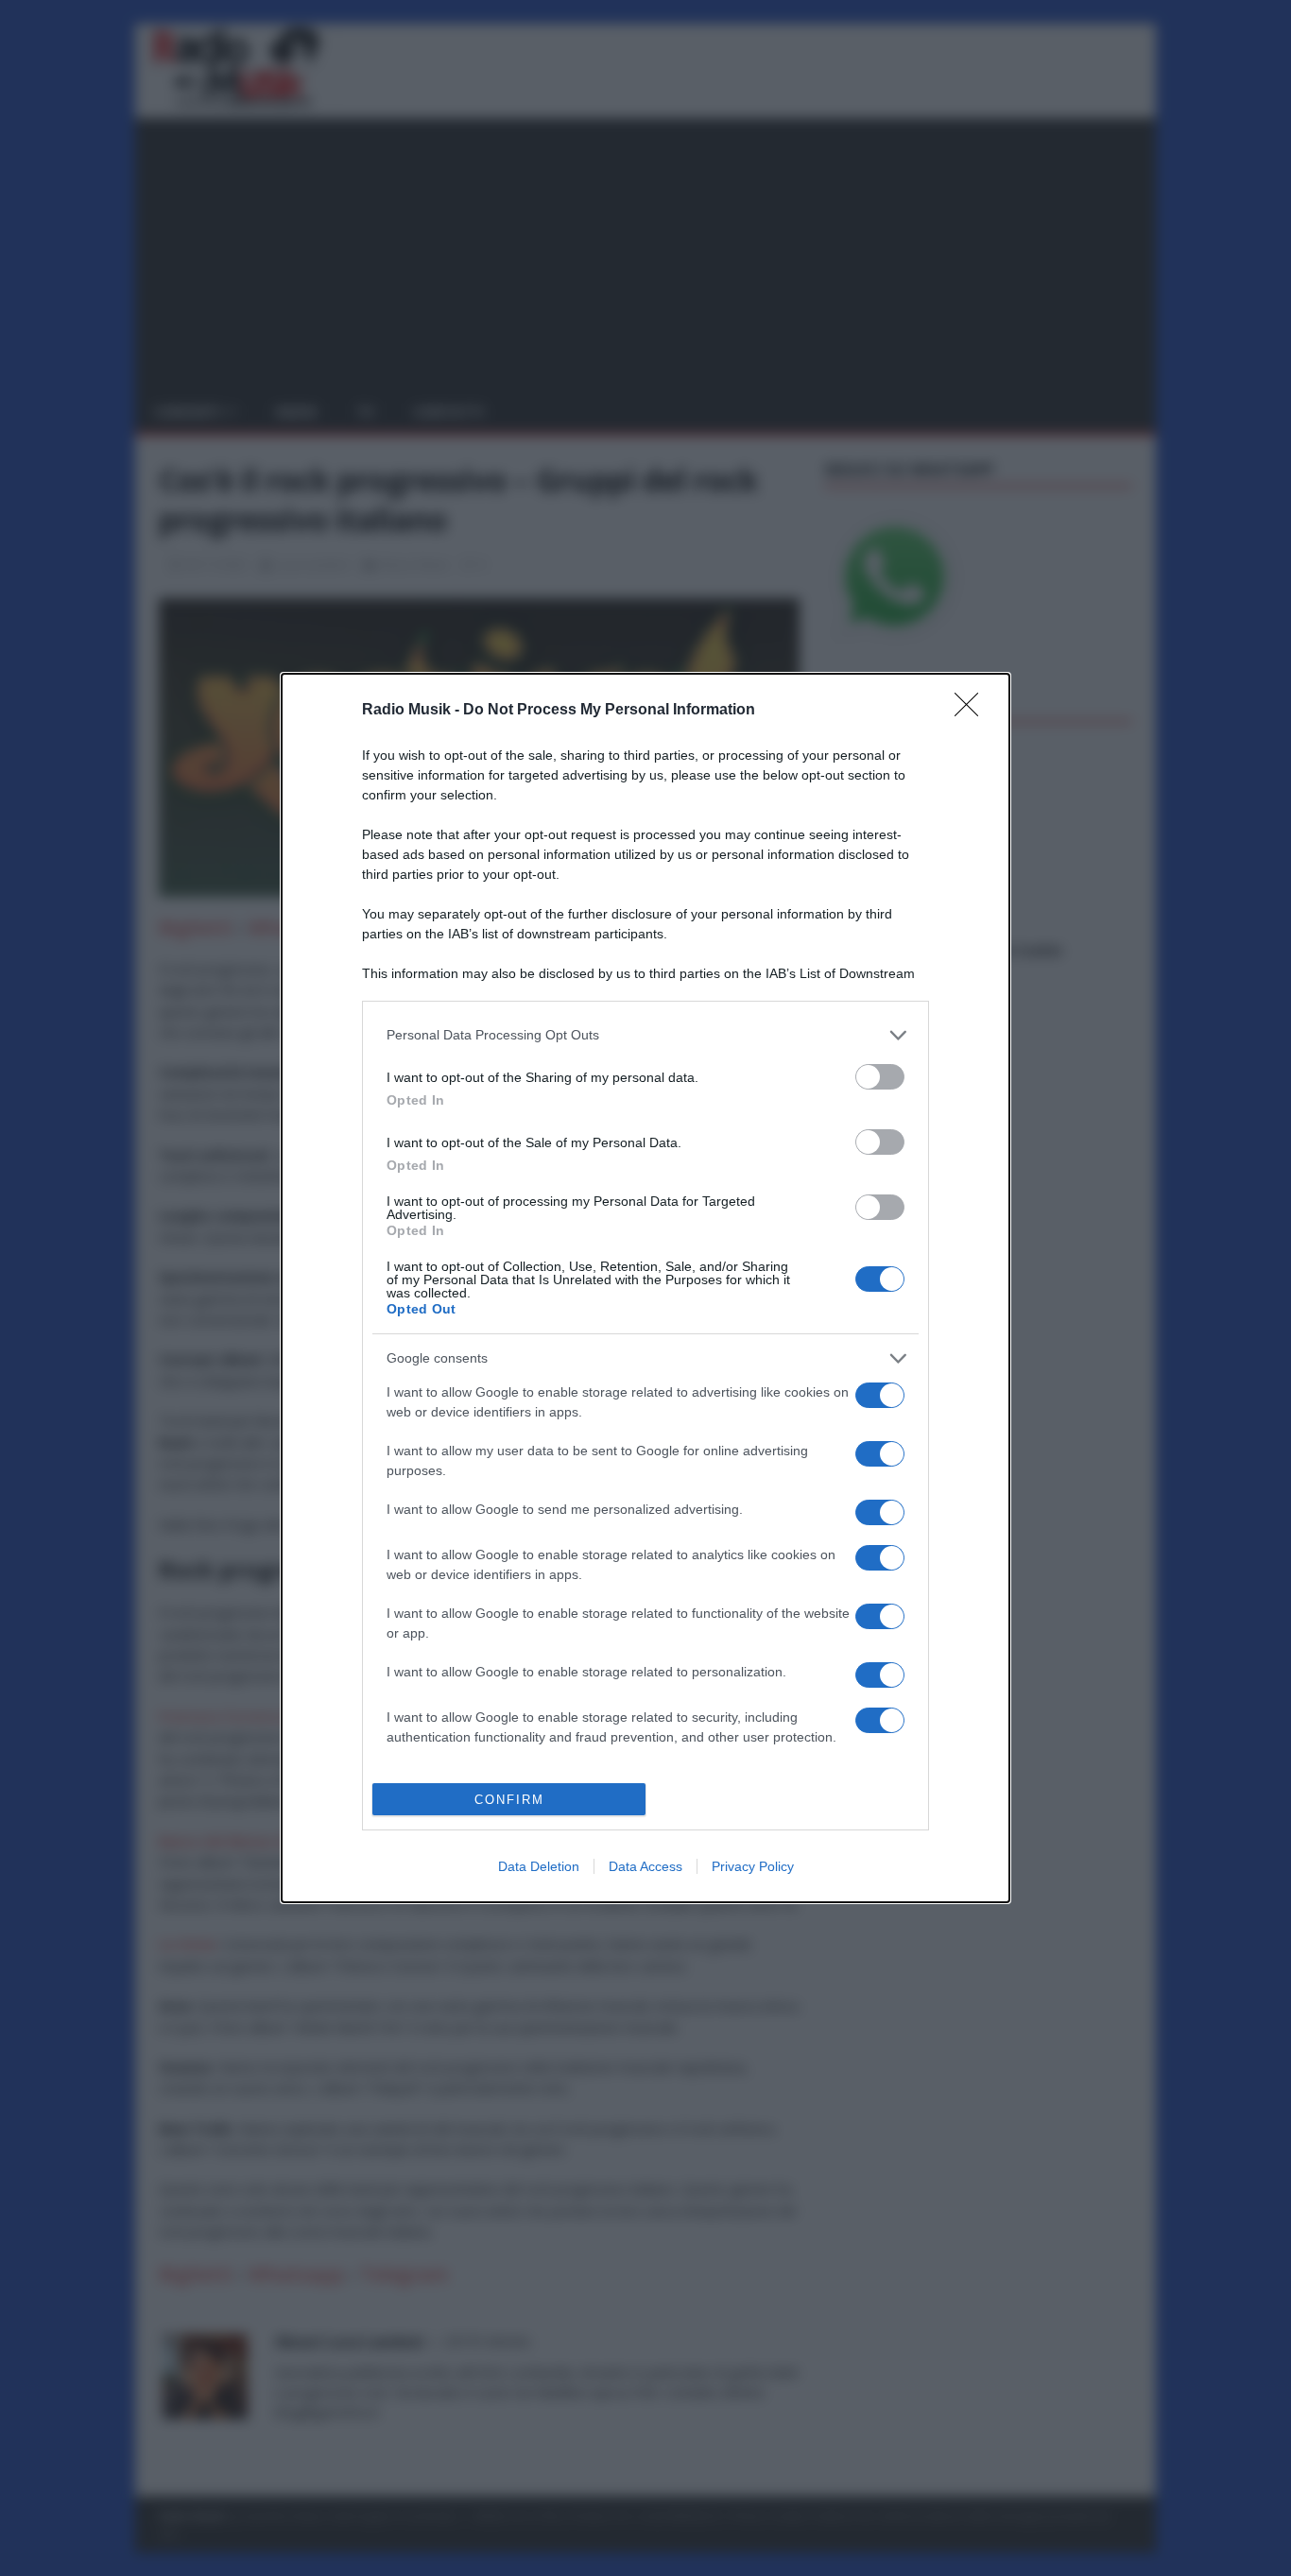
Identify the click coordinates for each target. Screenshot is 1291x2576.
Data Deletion (539, 1866)
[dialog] (645, 1288)
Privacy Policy (753, 1866)
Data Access (645, 1866)
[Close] (973, 711)
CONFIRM (509, 1800)
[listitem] (645, 1035)
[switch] (880, 1077)
